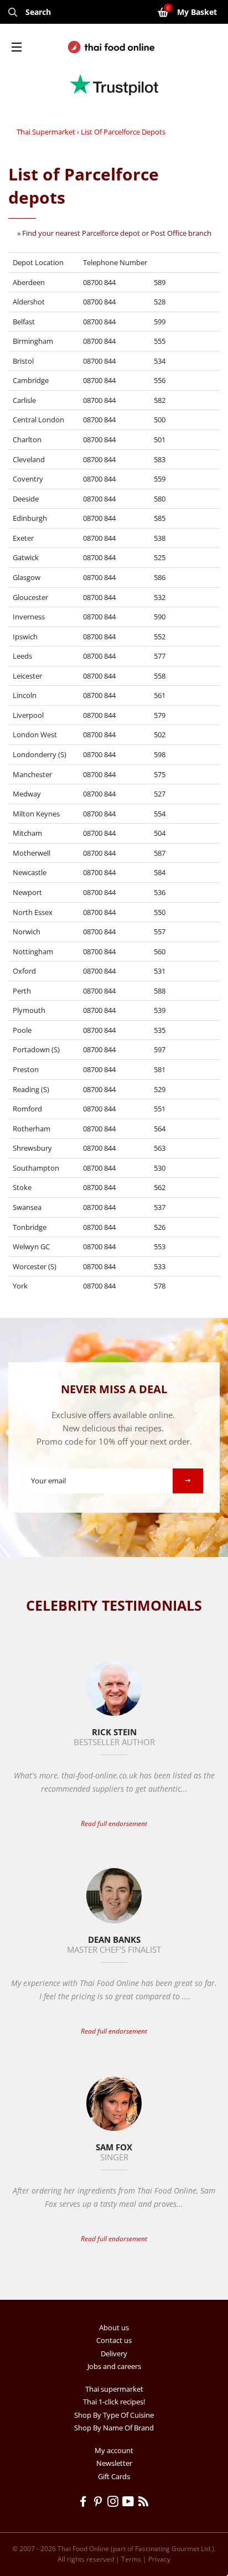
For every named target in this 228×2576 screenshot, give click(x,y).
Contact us (114, 2340)
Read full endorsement (114, 1824)
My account (114, 2450)
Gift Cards (114, 2476)
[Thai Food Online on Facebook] (85, 2503)
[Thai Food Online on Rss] (144, 2503)
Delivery (114, 2353)
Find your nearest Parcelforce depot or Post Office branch (117, 233)
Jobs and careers (114, 2366)
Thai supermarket (46, 132)
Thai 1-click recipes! (114, 2402)
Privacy (159, 2559)
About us (114, 2327)
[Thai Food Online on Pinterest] (100, 2503)
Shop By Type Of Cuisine (114, 2415)
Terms (131, 2559)
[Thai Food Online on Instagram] (115, 2503)
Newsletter (114, 2463)
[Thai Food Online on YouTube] (130, 2503)
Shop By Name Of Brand (114, 2428)
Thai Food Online (83, 2549)
